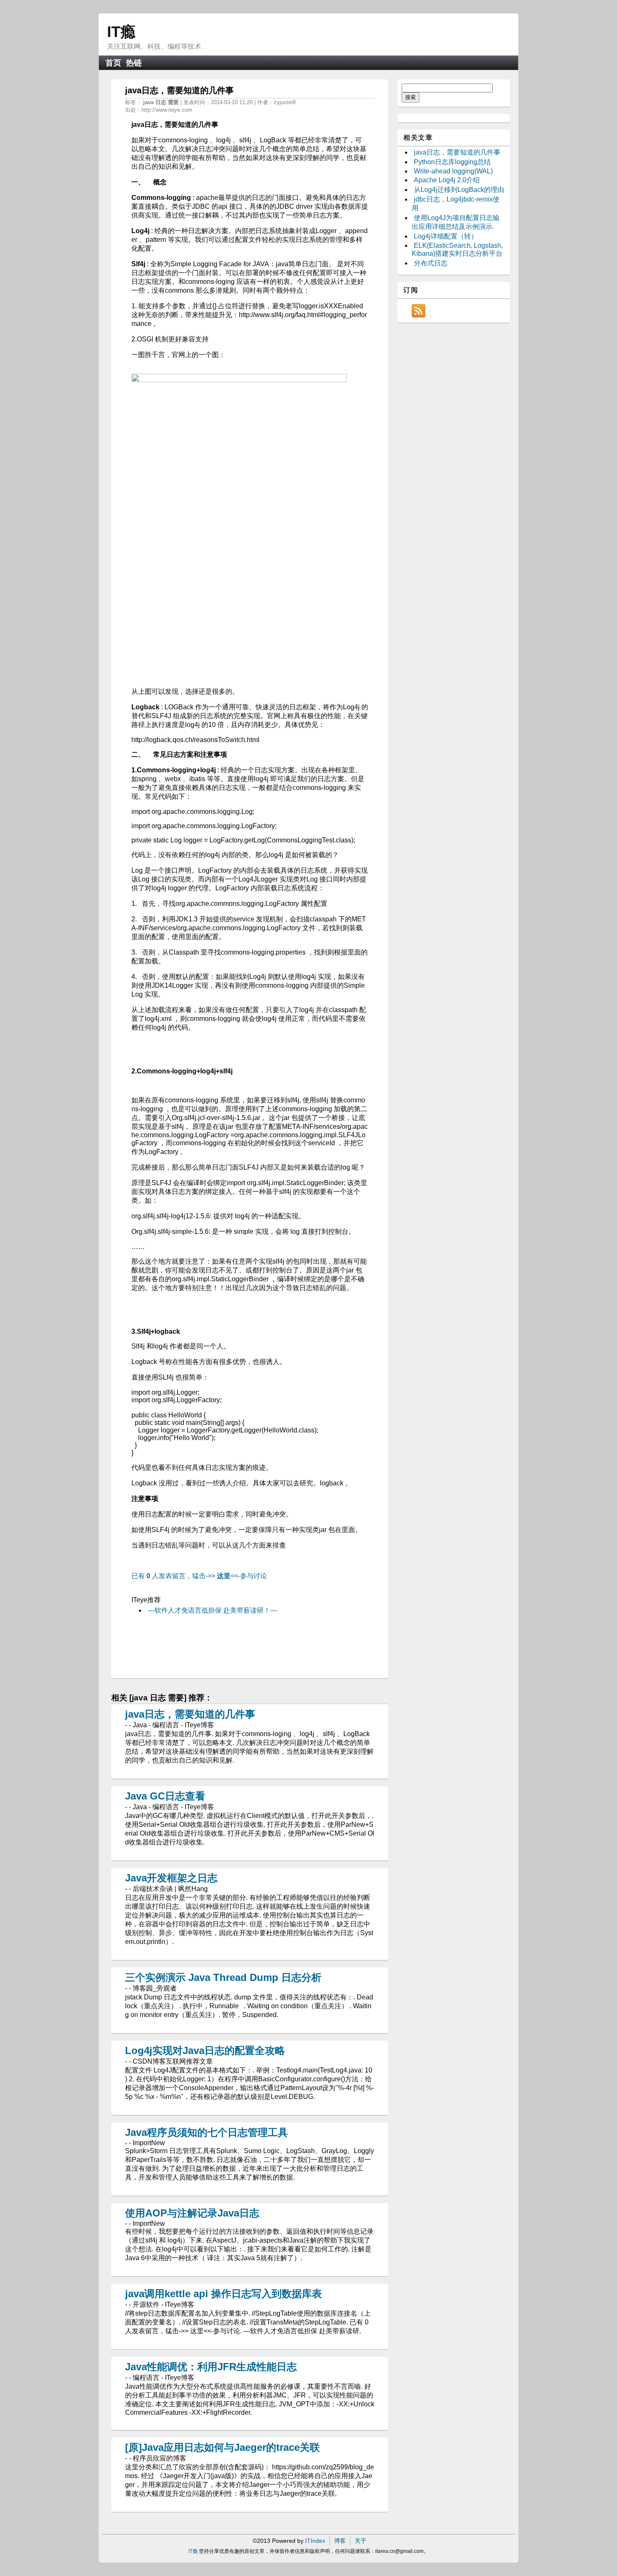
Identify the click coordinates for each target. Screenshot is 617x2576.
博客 (340, 2541)
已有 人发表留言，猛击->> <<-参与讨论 (199, 1576)
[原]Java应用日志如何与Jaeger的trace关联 (222, 2447)
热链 (134, 63)
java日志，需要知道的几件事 (190, 1714)
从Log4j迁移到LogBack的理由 (459, 190)
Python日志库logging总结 (452, 162)
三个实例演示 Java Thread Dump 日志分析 (223, 1977)
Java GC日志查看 (165, 1796)
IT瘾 (121, 32)
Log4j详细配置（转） (446, 236)
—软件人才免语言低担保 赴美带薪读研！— (212, 1610)
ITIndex (315, 2541)
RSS (418, 311)
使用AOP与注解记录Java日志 (192, 2213)
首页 (113, 63)
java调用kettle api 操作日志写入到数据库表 (224, 2294)
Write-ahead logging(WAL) (453, 171)
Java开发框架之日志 (171, 1878)
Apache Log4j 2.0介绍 (447, 180)
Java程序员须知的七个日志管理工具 (207, 2132)
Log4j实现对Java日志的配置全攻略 (205, 2050)
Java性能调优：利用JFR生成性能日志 (211, 2367)
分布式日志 (431, 263)
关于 (361, 2541)
